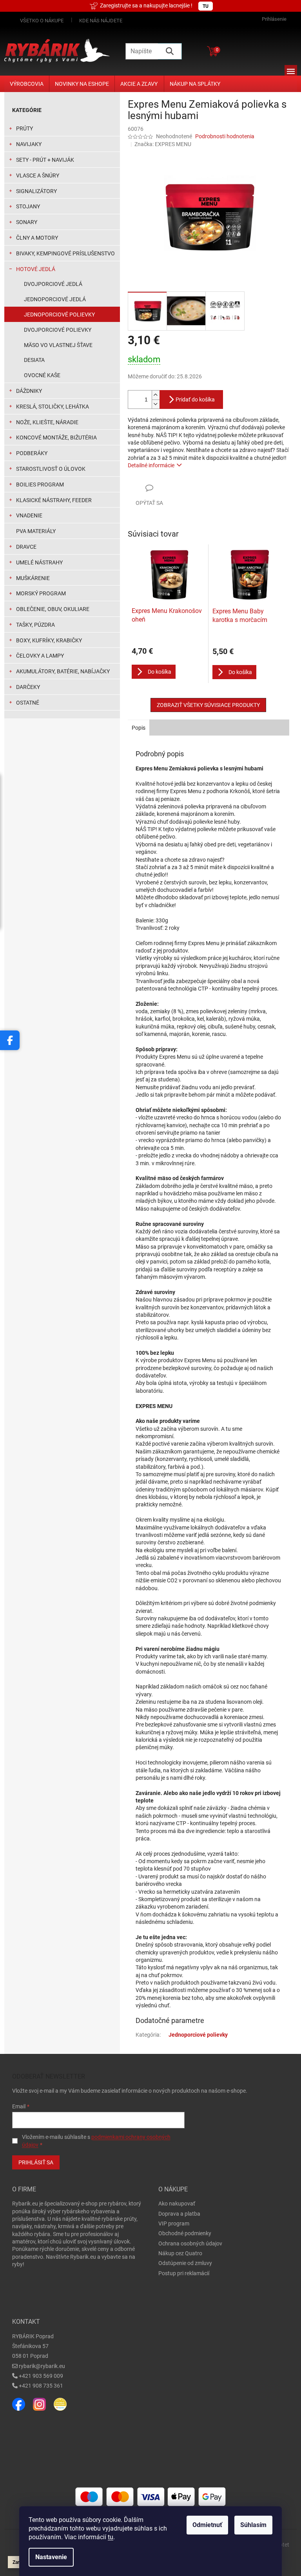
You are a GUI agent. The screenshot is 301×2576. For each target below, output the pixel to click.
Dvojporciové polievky (58, 330)
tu (111, 2537)
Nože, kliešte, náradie (47, 422)
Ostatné (28, 703)
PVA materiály (36, 531)
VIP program (174, 2223)
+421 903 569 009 (41, 2376)
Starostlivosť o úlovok (51, 469)
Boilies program (40, 484)
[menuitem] (27, 84)
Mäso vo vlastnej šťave (58, 345)
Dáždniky (29, 391)
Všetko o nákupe (42, 21)
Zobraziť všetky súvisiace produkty (208, 705)
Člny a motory (37, 238)
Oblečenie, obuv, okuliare (53, 609)
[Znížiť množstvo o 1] (156, 404)
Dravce (26, 547)
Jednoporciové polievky (59, 315)
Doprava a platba (179, 2214)
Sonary (27, 222)
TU (206, 6)
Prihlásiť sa (36, 2162)
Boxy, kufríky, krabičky (49, 640)
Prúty (24, 128)
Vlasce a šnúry (38, 175)
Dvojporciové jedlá (53, 284)
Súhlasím (253, 2525)
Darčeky (28, 687)
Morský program (41, 593)
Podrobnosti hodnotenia (225, 136)
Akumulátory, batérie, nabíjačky (63, 671)
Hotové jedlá (36, 269)
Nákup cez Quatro (180, 2253)
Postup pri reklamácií (184, 2273)
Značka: (163, 144)
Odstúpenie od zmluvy (185, 2263)
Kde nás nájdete (101, 21)
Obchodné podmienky (185, 2233)
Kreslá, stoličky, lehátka (53, 407)
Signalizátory (36, 191)
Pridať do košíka (195, 400)
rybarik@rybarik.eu (42, 2366)
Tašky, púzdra (35, 625)
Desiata (34, 360)
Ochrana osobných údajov (190, 2243)
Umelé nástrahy (39, 562)
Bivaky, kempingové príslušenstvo (65, 253)
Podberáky (32, 453)
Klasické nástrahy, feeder (54, 500)
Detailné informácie (151, 465)
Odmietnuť (207, 2525)
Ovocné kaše (42, 375)
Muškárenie (33, 578)
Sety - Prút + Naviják (45, 160)
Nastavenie (51, 2557)
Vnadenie (29, 515)
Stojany (28, 206)
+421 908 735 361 (41, 2386)
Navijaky (29, 144)
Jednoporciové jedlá (55, 299)
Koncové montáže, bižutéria (56, 437)
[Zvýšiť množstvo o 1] (156, 395)
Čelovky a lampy (40, 656)
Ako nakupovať (177, 2204)
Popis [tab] (139, 728)
